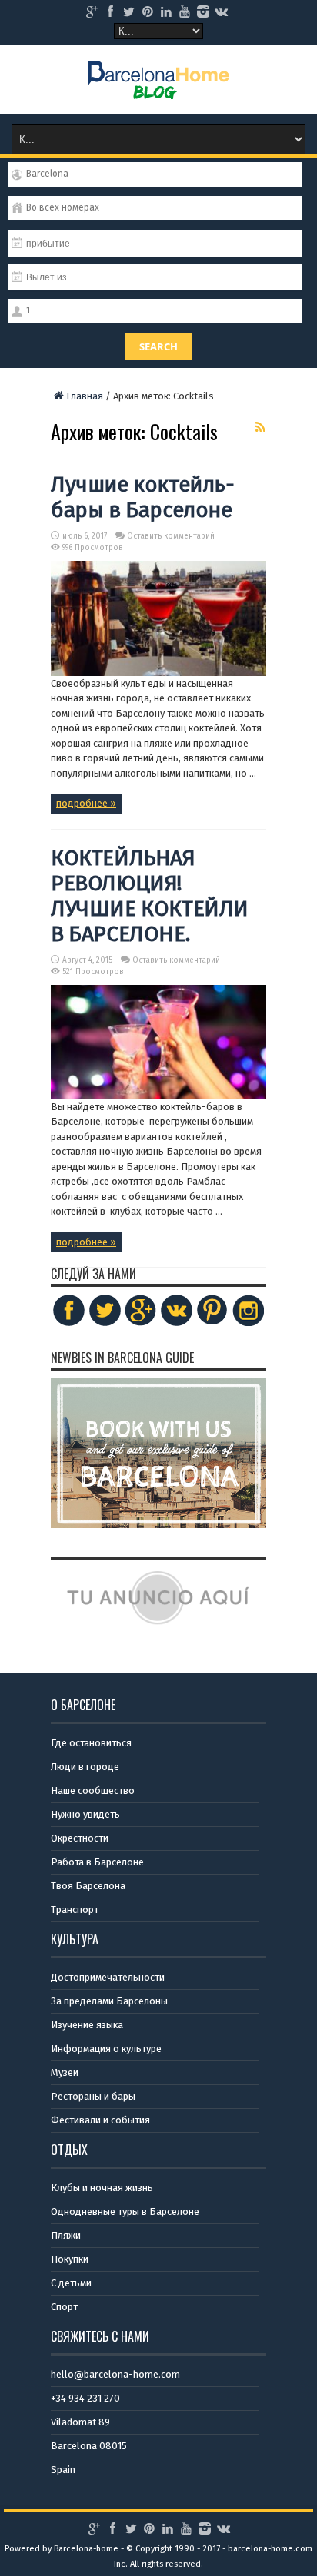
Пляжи (66, 2235)
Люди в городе (85, 1767)
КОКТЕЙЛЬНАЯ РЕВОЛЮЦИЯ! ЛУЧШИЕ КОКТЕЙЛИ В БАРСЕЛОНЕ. (150, 896)
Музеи (65, 2072)
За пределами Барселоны (109, 2001)
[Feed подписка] (260, 427)
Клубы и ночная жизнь (102, 2188)
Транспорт (75, 1910)
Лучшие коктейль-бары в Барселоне (143, 497)
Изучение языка (87, 2025)
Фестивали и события (100, 2120)
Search (158, 346)
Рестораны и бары (93, 2096)
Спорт (64, 2307)
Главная (85, 396)
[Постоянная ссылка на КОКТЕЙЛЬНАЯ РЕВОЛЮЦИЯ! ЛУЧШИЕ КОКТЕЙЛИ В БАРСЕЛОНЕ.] (158, 1096)
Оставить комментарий (171, 536)
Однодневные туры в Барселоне (125, 2211)
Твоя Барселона (88, 1886)
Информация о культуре (106, 2049)
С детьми (71, 2283)
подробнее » (86, 803)
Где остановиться (91, 1743)
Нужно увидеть (85, 1814)
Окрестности (80, 1838)
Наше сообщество (93, 1790)
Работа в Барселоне (97, 1862)
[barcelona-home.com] (159, 88)
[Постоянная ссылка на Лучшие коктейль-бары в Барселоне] (158, 673)
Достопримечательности (108, 1977)
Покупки (70, 2259)
